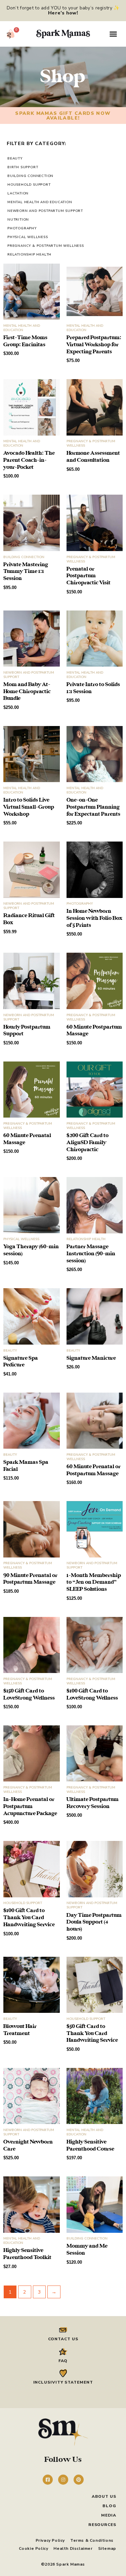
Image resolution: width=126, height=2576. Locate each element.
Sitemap (107, 2548)
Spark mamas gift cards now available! (63, 116)
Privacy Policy (50, 2540)
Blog (109, 2506)
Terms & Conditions (92, 2540)
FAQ (63, 2361)
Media (109, 2515)
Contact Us (63, 2339)
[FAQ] (63, 2352)
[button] (113, 34)
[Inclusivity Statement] (63, 2373)
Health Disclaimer (73, 2548)
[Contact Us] (63, 2330)
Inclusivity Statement (63, 2382)
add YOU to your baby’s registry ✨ (80, 10)
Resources (102, 2525)
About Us (104, 2496)
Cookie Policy (34, 2548)
